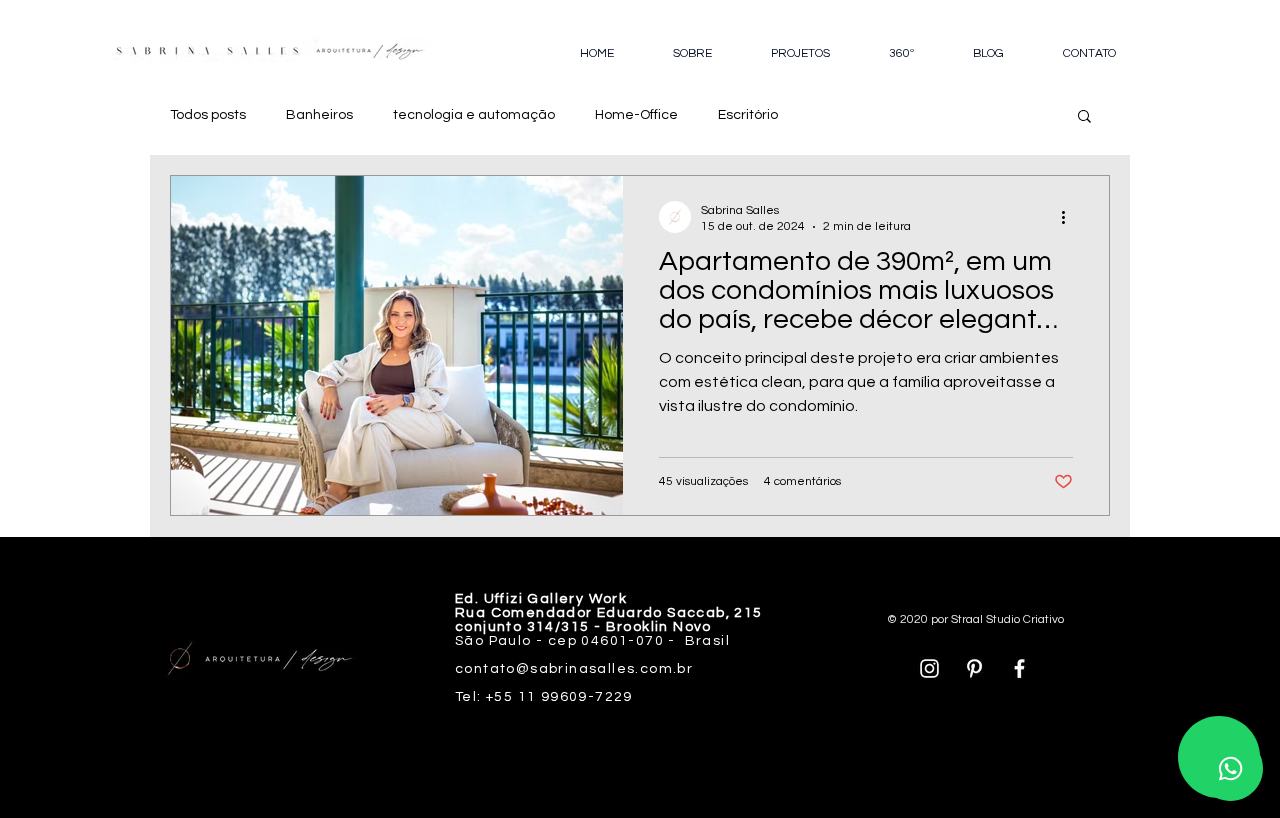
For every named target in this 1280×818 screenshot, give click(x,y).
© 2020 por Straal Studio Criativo (975, 619)
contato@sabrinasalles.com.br (574, 669)
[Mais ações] (1070, 217)
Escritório (748, 115)
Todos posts (208, 115)
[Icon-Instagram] (929, 668)
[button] (1084, 117)
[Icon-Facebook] (1019, 668)
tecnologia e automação (474, 115)
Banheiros (319, 115)
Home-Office (636, 115)
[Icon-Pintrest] (974, 668)
